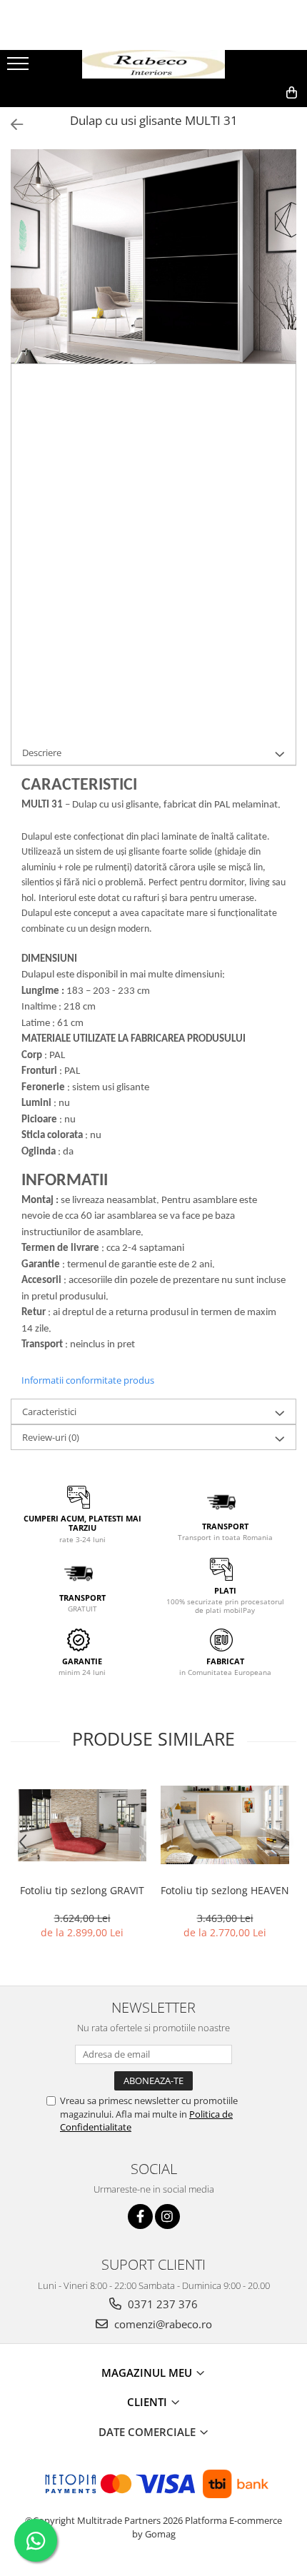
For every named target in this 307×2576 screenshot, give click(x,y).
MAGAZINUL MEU (148, 2373)
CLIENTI (149, 2402)
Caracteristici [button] (49, 1412)
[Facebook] (140, 2217)
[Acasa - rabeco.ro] (153, 65)
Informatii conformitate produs (88, 1380)
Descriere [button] (42, 753)
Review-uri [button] (51, 1437)
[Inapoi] (11, 125)
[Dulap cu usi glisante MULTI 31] (153, 256)
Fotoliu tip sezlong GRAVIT (82, 1890)
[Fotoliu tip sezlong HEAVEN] (225, 1825)
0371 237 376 (161, 2304)
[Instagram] (167, 2217)
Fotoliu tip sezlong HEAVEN (225, 1890)
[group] (153, 256)
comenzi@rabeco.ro (162, 2324)
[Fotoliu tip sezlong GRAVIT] (82, 1825)
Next (285, 271)
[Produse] (20, 68)
